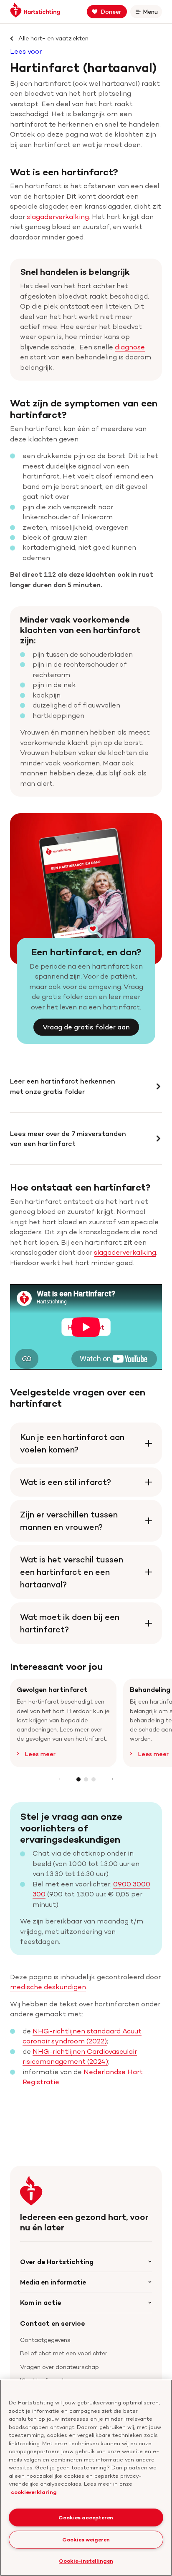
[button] (78, 1779)
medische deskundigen (48, 1987)
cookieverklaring (34, 2492)
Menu (152, 13)
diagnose (130, 347)
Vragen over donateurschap (59, 2367)
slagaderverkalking (58, 217)
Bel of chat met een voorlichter (64, 2353)
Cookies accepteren (86, 2517)
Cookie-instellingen (86, 2561)
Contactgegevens (45, 2340)
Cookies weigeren (86, 2539)
